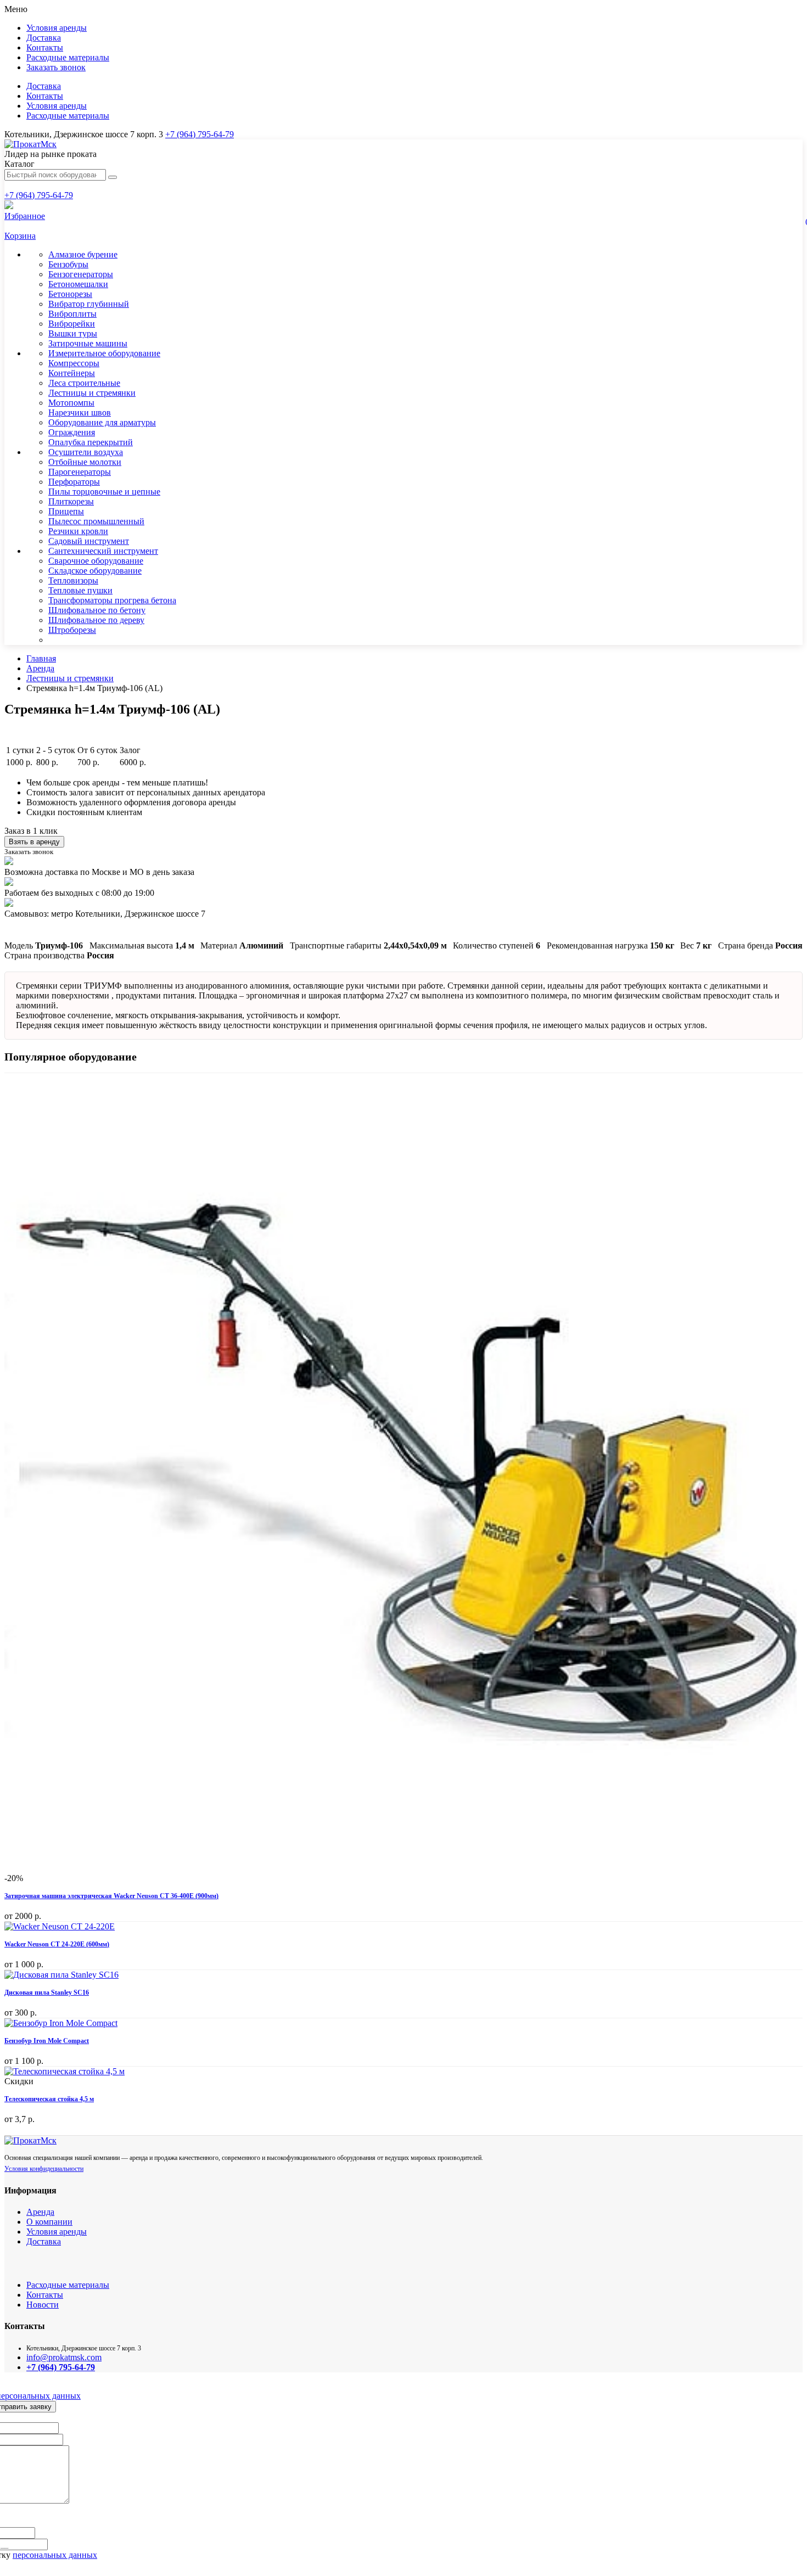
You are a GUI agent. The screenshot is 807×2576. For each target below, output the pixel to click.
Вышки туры (73, 333)
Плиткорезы (71, 501)
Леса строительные (84, 383)
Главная (41, 658)
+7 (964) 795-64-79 (200, 134)
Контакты (45, 47)
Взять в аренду (34, 842)
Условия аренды (57, 28)
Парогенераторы (80, 472)
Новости (43, 2305)
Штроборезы (72, 630)
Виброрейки (72, 324)
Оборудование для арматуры (102, 422)
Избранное (25, 216)
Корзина (20, 236)
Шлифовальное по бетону (97, 610)
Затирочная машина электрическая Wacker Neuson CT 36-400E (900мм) (111, 1896)
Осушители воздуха (86, 452)
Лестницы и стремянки (92, 393)
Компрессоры (74, 363)
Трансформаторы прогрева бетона (112, 600)
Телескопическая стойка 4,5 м (49, 2099)
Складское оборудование (95, 571)
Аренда (40, 668)
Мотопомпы (71, 403)
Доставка (44, 38)
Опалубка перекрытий (91, 442)
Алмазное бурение (83, 254)
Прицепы (66, 511)
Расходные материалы (68, 57)
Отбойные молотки (85, 462)
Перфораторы (74, 482)
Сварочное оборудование (96, 561)
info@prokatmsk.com (64, 2357)
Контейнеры (72, 373)
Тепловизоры (73, 580)
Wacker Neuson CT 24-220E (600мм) (57, 1944)
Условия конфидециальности (44, 2169)
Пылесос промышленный (96, 521)
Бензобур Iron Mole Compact (47, 2041)
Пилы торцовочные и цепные (104, 492)
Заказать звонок (56, 67)
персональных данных (55, 2555)
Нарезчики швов (80, 413)
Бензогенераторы (81, 274)
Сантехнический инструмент (103, 551)
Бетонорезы (70, 294)
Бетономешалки (78, 284)
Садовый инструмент (89, 541)
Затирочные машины (88, 343)
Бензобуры (68, 264)
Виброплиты (72, 314)
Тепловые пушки (80, 590)
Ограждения (72, 432)
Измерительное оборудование (104, 353)
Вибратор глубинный (89, 304)
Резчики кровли (78, 531)
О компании (49, 2222)
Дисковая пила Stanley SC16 (47, 1993)
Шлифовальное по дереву (96, 620)
